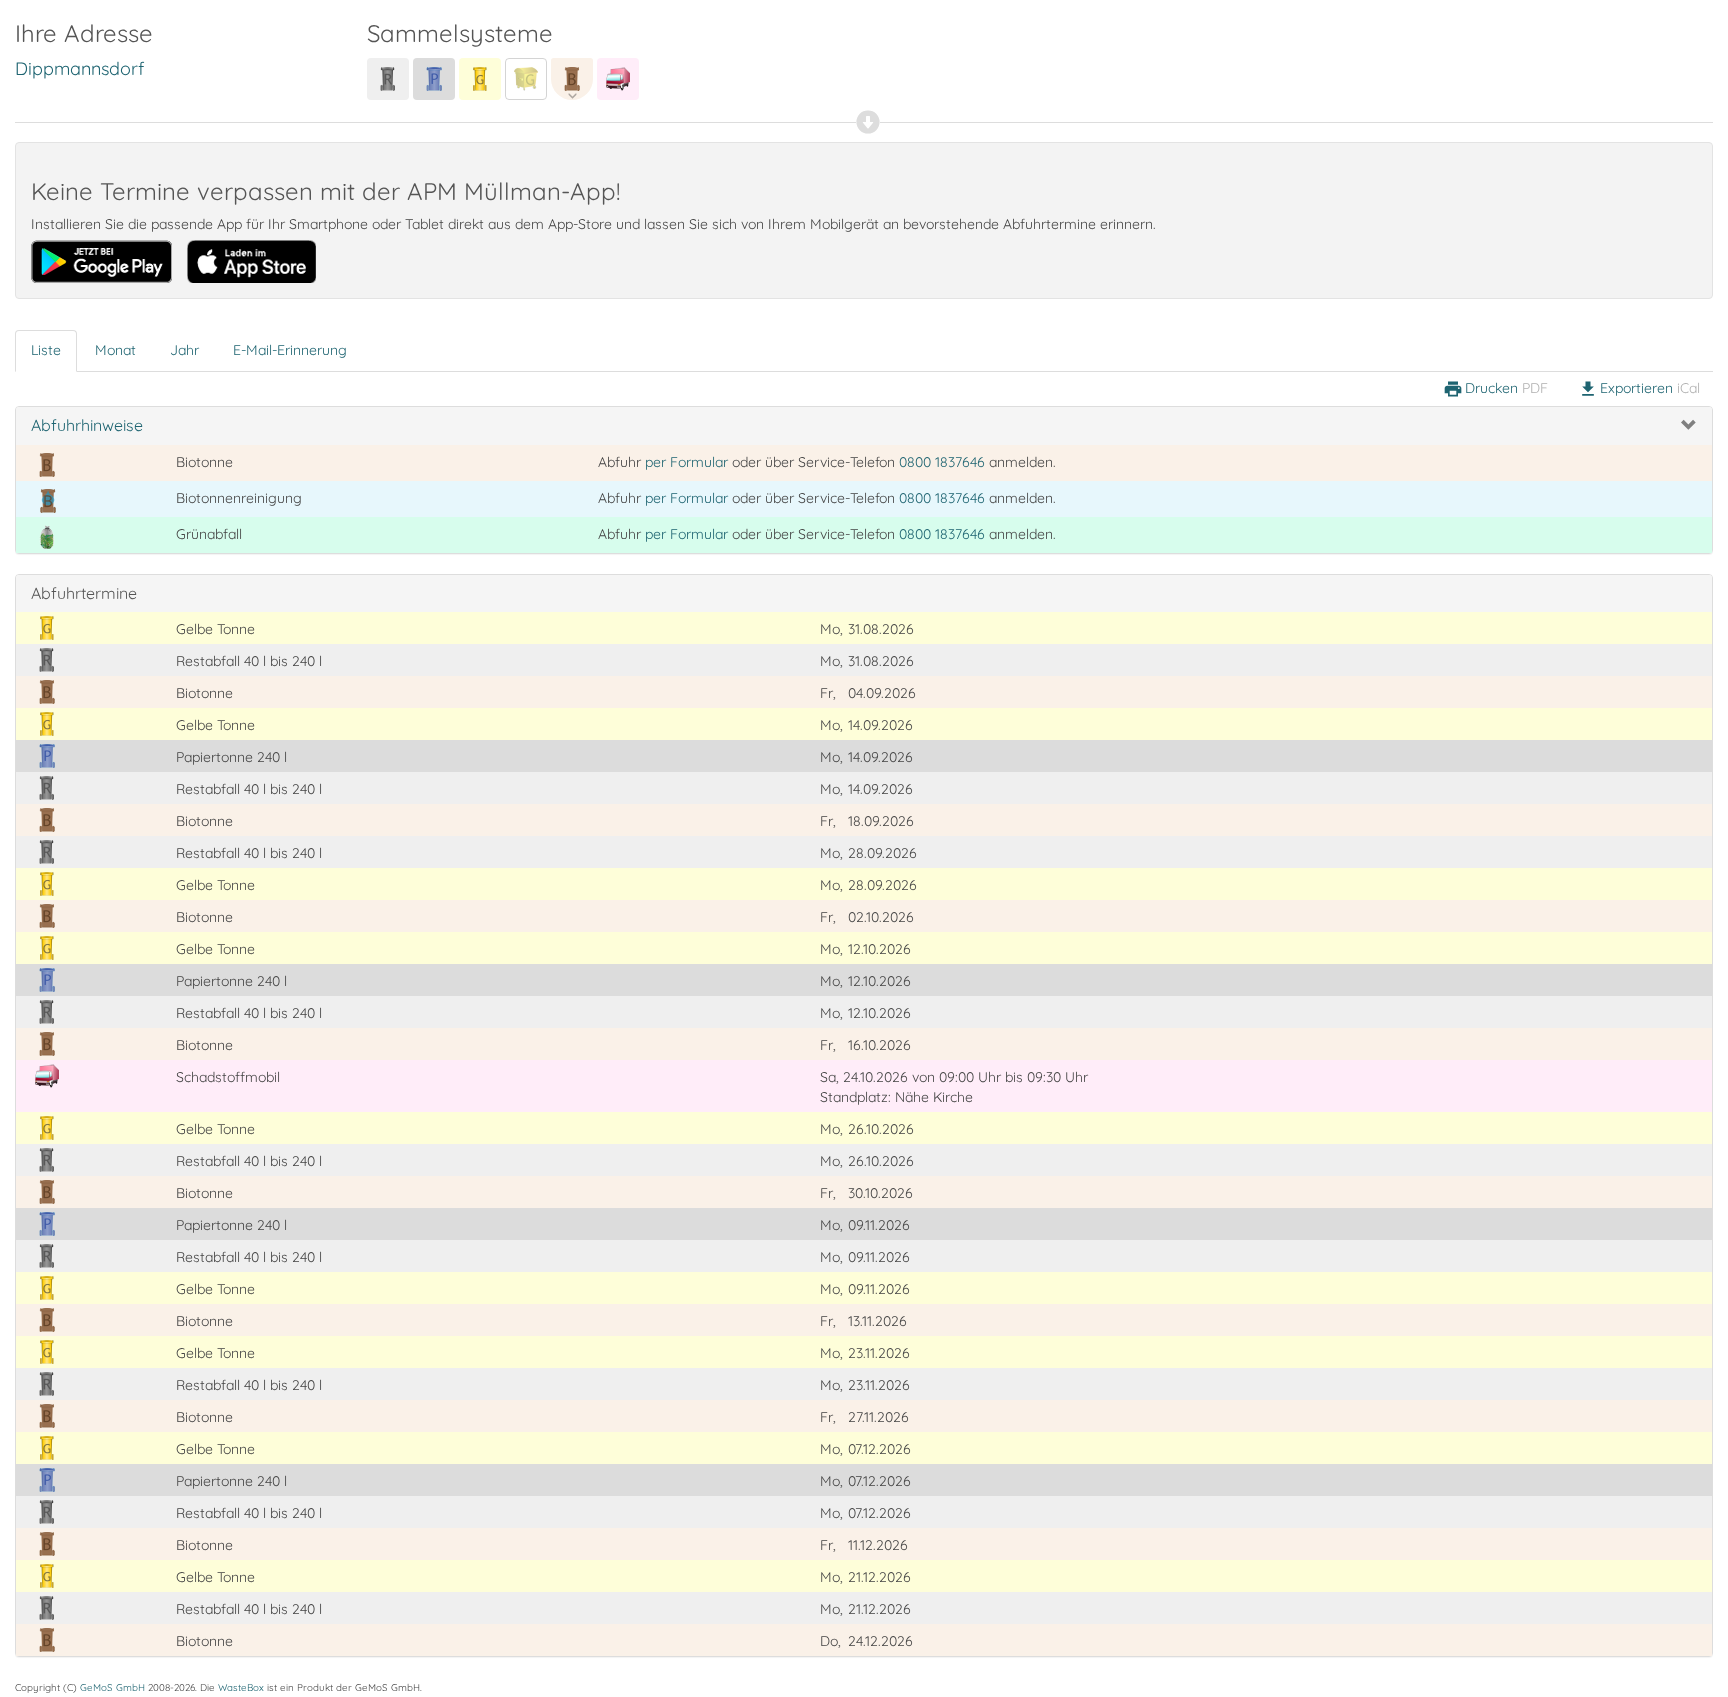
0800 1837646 (942, 462)
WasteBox (241, 1687)
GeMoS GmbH (112, 1687)
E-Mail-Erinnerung (290, 350)
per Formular (686, 462)
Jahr (184, 350)
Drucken (1495, 389)
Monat (115, 350)
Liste (46, 350)
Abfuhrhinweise (87, 425)
